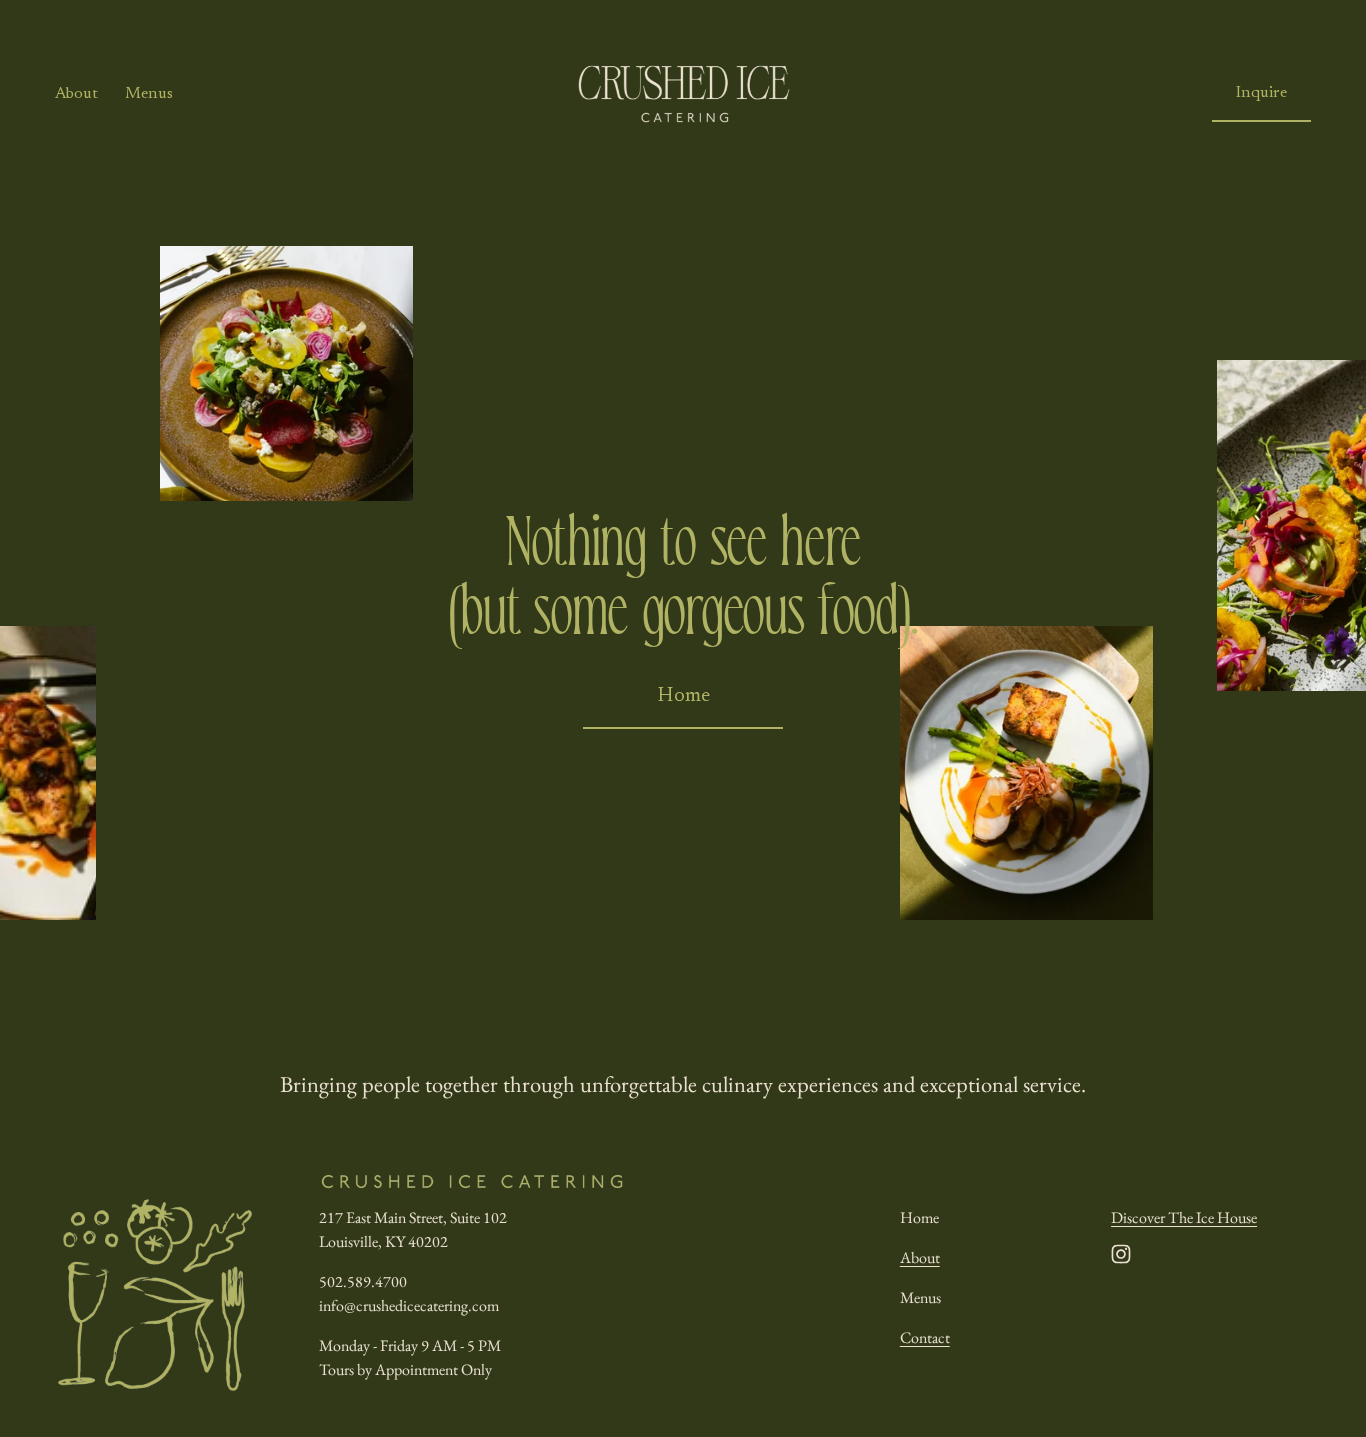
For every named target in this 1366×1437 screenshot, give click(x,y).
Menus (149, 94)
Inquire (1261, 93)
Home (683, 696)
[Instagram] (1121, 1254)
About (76, 94)
